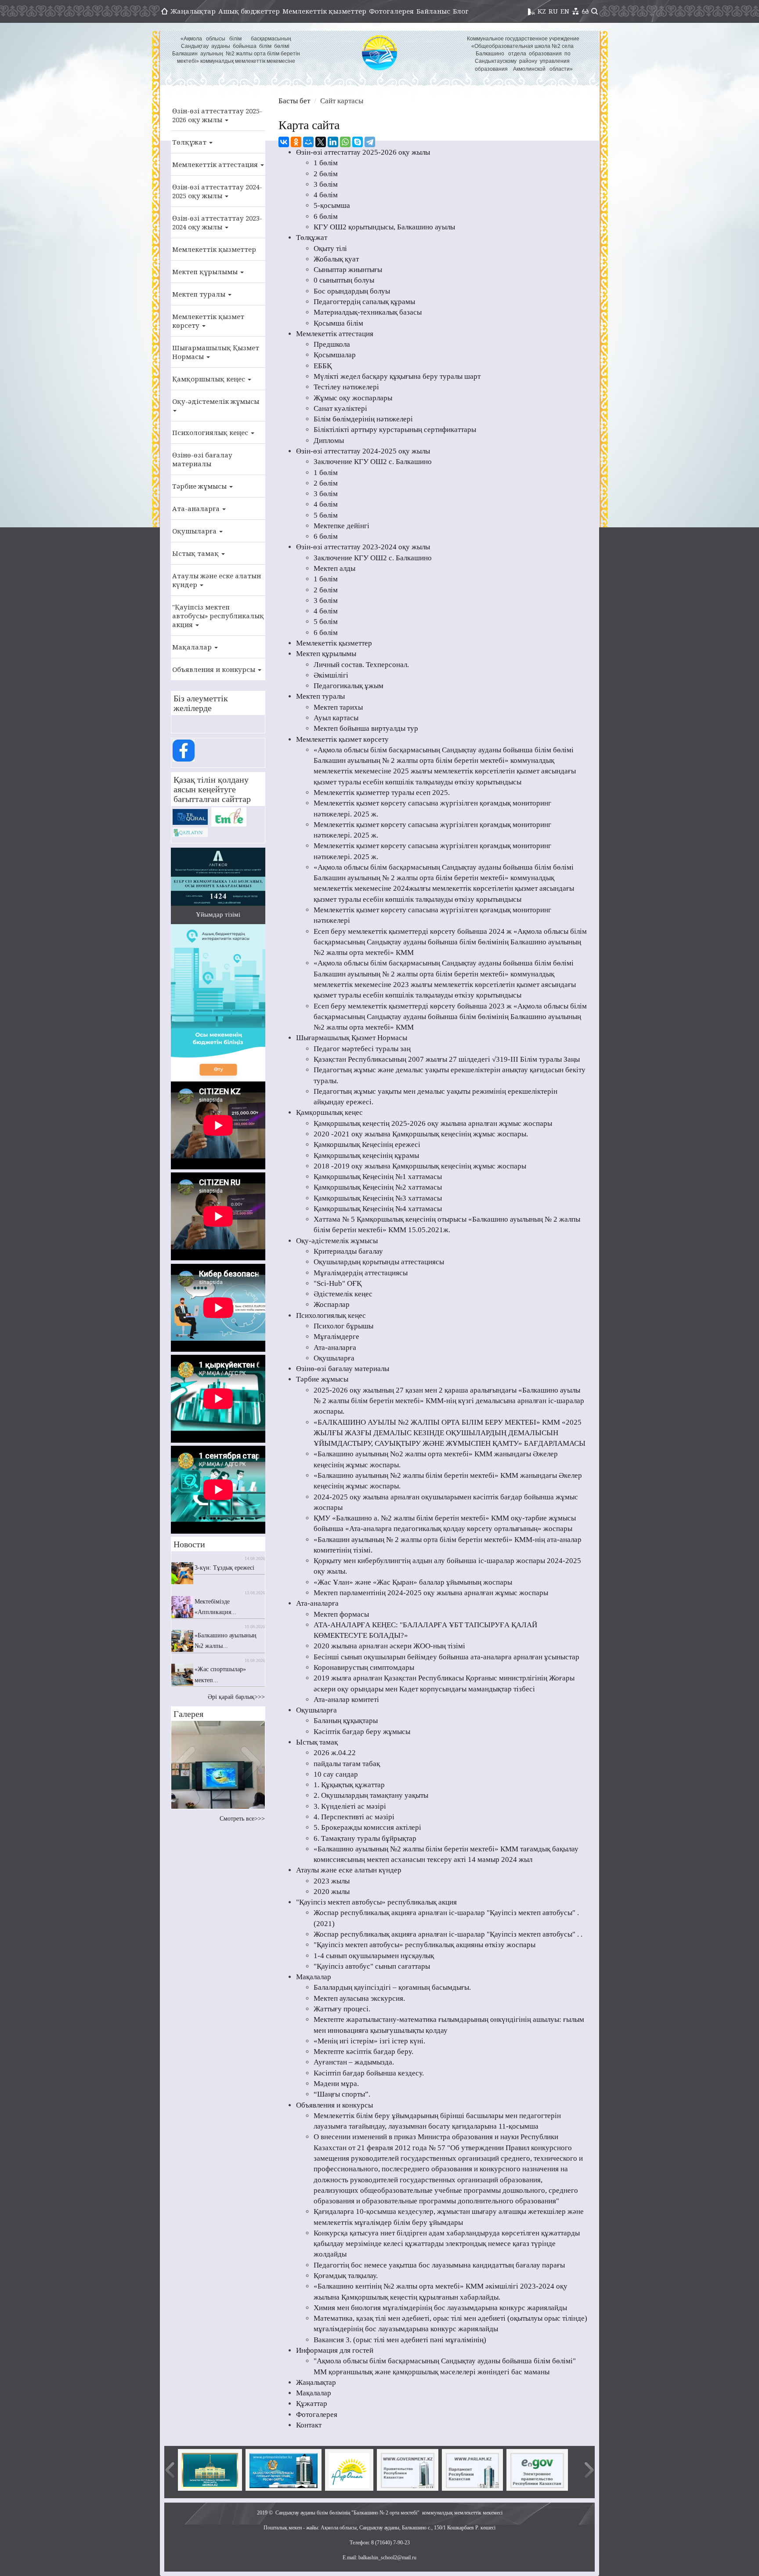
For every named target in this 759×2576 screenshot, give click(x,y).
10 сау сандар (336, 1774)
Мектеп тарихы (338, 707)
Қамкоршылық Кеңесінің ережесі (367, 1145)
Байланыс (433, 11)
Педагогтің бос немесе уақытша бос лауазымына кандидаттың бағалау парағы (439, 2265)
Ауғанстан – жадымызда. (354, 2062)
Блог (461, 11)
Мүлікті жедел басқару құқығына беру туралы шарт (397, 376)
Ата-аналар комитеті (346, 1700)
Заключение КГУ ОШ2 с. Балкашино (373, 462)
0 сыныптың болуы (344, 280)
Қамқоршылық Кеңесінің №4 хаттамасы (378, 1209)
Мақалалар (193, 647)
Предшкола (332, 344)
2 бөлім (326, 174)
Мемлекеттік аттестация (216, 164)
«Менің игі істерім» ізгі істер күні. (369, 2041)
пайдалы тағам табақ (347, 1764)
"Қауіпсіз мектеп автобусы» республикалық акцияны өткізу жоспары (425, 1945)
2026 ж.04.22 (335, 1753)
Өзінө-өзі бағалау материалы (202, 459)
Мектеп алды (334, 568)
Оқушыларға (195, 531)
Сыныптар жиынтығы (348, 270)
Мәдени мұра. (336, 2084)
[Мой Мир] (308, 142)
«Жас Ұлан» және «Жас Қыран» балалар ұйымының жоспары (413, 1582)
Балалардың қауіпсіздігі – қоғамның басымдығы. (392, 1987)
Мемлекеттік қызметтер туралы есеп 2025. (382, 793)
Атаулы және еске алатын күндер (217, 580)
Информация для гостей (335, 2350)
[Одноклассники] (296, 142)
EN (565, 11)
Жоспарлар (332, 1304)
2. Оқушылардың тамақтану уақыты (371, 1795)
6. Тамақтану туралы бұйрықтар (365, 1838)
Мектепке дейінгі (342, 526)
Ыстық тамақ (196, 553)
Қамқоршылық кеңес (210, 379)
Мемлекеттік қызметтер (324, 11)
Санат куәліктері (340, 408)
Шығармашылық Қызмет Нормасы (216, 352)
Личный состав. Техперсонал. (361, 665)
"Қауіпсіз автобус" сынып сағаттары (372, 1966)
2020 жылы (332, 1892)
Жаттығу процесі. (342, 2009)
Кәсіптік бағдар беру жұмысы (362, 1732)
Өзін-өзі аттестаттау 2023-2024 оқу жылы (217, 222)
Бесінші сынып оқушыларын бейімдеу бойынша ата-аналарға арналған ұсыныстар (446, 1657)
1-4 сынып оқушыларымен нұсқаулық (374, 1956)
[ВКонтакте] (284, 142)
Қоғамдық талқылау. (346, 2276)
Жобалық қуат (336, 259)
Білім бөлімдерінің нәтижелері (363, 419)
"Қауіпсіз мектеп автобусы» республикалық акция (218, 616)
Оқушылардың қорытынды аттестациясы (379, 1262)
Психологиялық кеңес (211, 432)
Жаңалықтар (193, 11)
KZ (542, 11)
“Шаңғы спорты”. (342, 2094)
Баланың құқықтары (346, 1721)
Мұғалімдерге (336, 1337)
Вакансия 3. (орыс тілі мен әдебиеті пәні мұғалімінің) (400, 2340)
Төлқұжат (190, 142)
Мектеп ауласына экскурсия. (359, 1998)
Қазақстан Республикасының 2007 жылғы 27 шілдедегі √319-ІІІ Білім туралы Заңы (447, 1059)
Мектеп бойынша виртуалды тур (366, 728)
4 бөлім (326, 195)
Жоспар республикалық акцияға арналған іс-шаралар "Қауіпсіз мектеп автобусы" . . (448, 1934)
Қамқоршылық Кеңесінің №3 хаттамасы (378, 1198)
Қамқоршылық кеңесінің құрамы (366, 1156)
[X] (321, 142)
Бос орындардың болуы (352, 291)
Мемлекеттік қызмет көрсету (208, 321)
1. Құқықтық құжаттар (349, 1785)
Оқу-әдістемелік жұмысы (216, 401)
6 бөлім (326, 216)
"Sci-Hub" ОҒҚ (338, 1283)
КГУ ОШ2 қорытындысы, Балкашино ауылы (384, 227)
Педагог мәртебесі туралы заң (362, 1049)
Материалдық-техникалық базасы (368, 312)
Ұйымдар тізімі (218, 914)
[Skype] (358, 142)
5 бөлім (326, 515)
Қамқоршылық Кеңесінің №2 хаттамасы (378, 1187)
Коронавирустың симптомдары (364, 1667)
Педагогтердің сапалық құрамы (364, 302)
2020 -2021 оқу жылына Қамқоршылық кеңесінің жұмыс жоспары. (421, 1134)
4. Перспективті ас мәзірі (354, 1817)
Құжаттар (312, 2404)
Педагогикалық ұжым (349, 686)
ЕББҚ (323, 366)
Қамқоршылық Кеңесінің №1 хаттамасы (378, 1177)
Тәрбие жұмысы (200, 486)
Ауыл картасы (336, 718)
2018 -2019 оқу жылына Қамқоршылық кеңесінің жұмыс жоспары (420, 1166)
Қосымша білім (338, 323)
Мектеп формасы (341, 1614)
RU (553, 11)
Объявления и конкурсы (215, 669)
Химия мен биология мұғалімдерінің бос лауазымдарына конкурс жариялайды (440, 2308)
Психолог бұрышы (343, 1326)
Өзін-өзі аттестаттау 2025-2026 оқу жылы (217, 115)
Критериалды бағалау (348, 1251)
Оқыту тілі (330, 249)
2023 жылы (332, 1881)
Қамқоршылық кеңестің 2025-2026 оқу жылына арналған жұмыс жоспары (433, 1123)
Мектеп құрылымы (206, 272)
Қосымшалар (335, 355)
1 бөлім (326, 163)
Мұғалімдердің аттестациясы (361, 1273)
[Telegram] (370, 142)
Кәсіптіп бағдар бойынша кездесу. (369, 2073)
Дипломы (329, 441)
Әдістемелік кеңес (343, 1294)
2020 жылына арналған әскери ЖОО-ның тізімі (389, 1646)
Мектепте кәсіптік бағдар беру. (363, 2052)
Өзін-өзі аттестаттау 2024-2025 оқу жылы (217, 191)
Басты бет (294, 101)
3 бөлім (326, 184)
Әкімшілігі (331, 675)
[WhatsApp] (345, 142)
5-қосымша (332, 205)
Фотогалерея (391, 11)
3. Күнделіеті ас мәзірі (350, 1806)
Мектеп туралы (200, 294)
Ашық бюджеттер (249, 11)
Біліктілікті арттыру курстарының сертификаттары (395, 430)
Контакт (309, 2425)
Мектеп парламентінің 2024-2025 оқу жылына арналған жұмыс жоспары (431, 1593)
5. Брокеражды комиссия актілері (367, 1827)
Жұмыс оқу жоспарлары (353, 398)
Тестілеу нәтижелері (346, 387)
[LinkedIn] (333, 142)
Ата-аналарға (197, 508)
